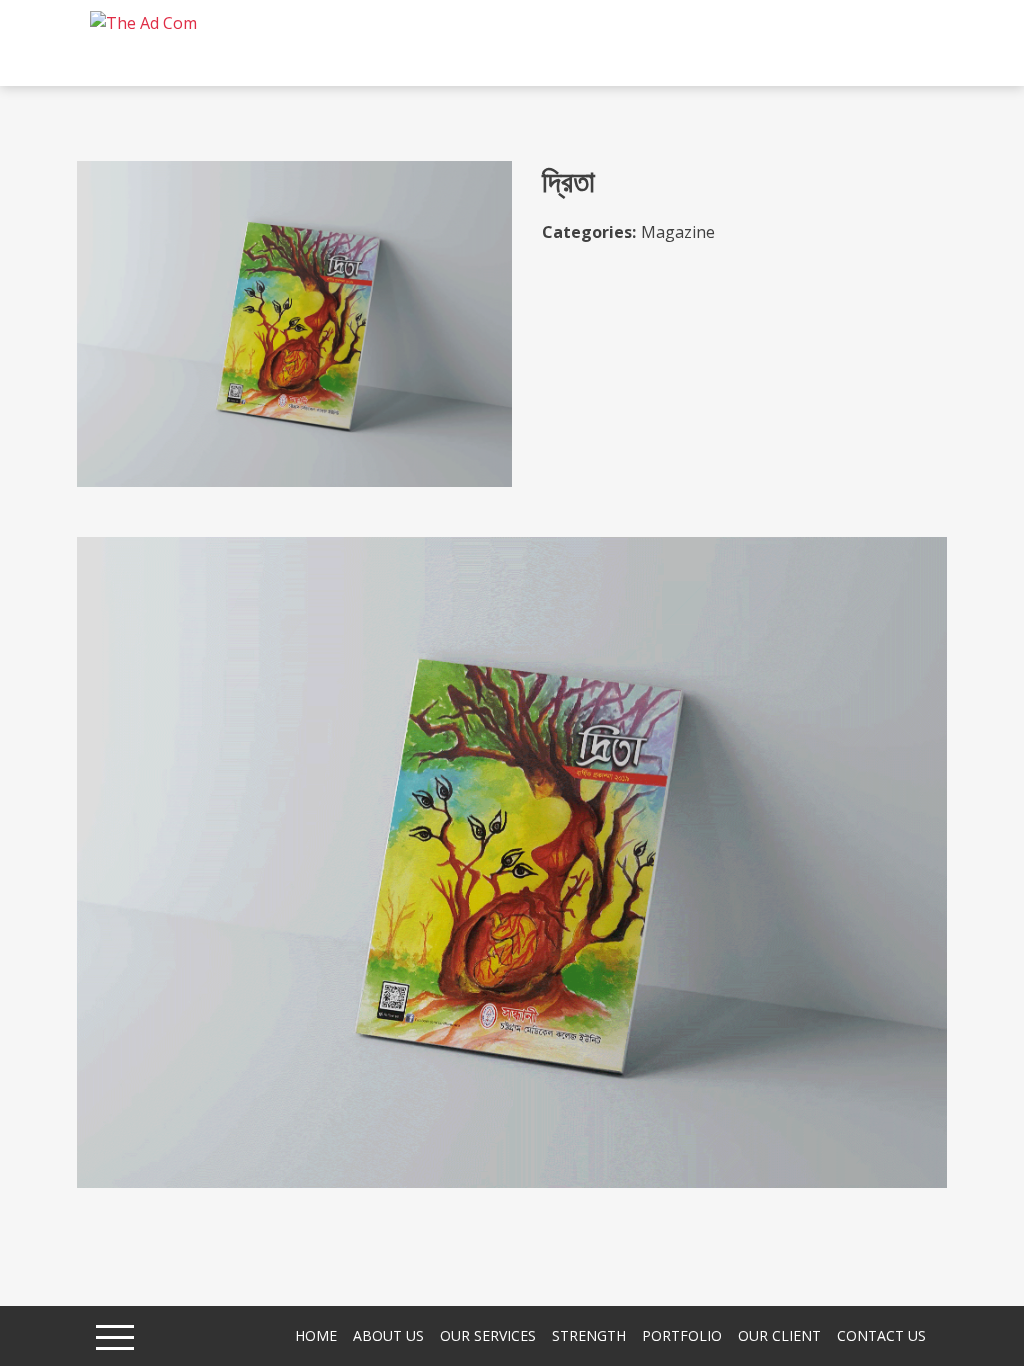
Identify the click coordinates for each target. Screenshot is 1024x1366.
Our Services (488, 1335)
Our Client (779, 1335)
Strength (589, 1335)
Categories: (589, 232)
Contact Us (881, 1335)
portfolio (682, 1335)
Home (316, 1335)
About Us (388, 1335)
